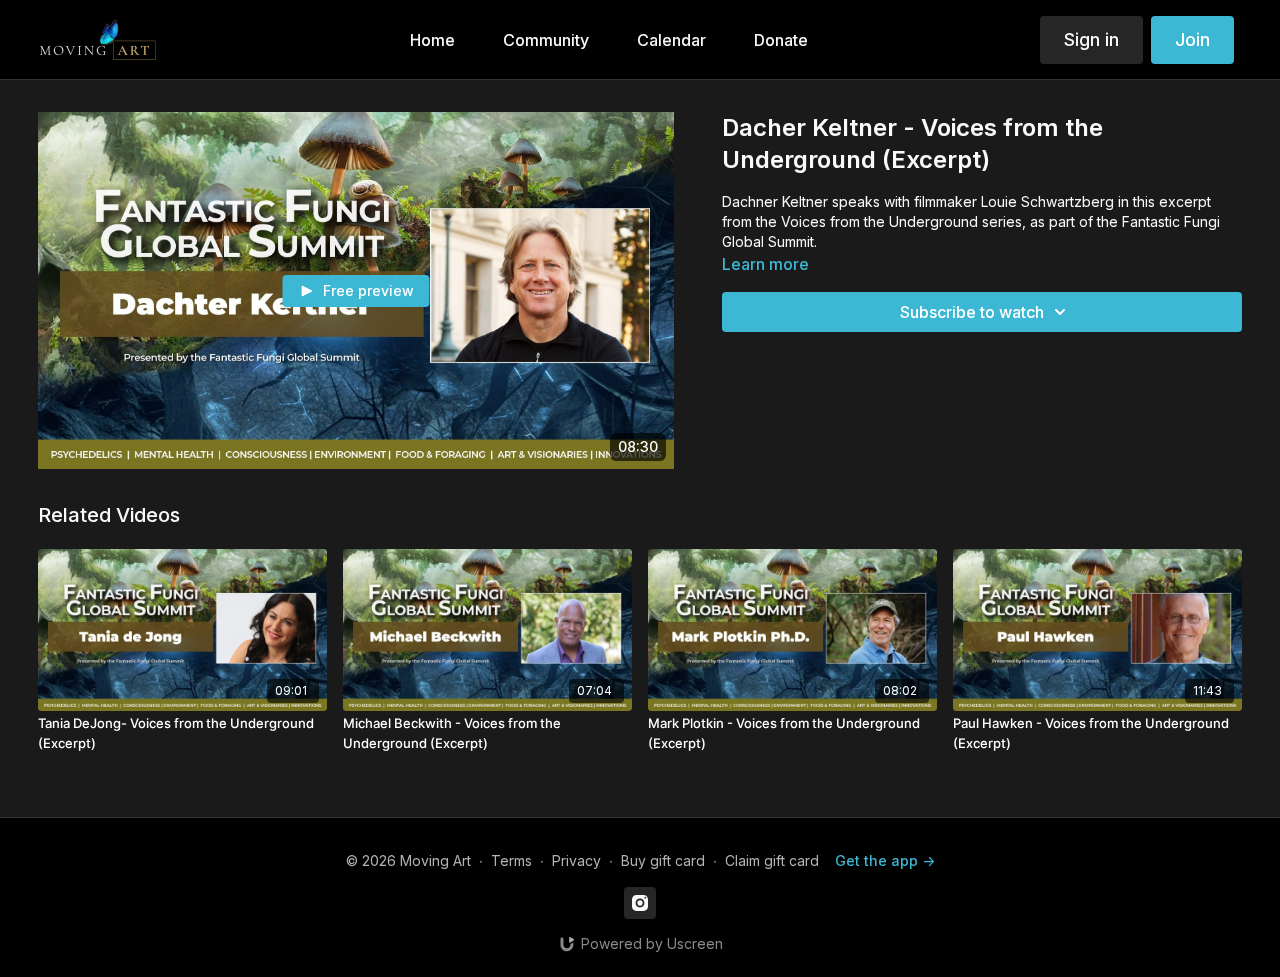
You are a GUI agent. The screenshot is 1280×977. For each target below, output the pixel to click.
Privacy (576, 860)
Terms (511, 860)
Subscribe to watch (972, 312)
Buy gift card (663, 860)
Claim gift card (772, 860)
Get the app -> (885, 860)
